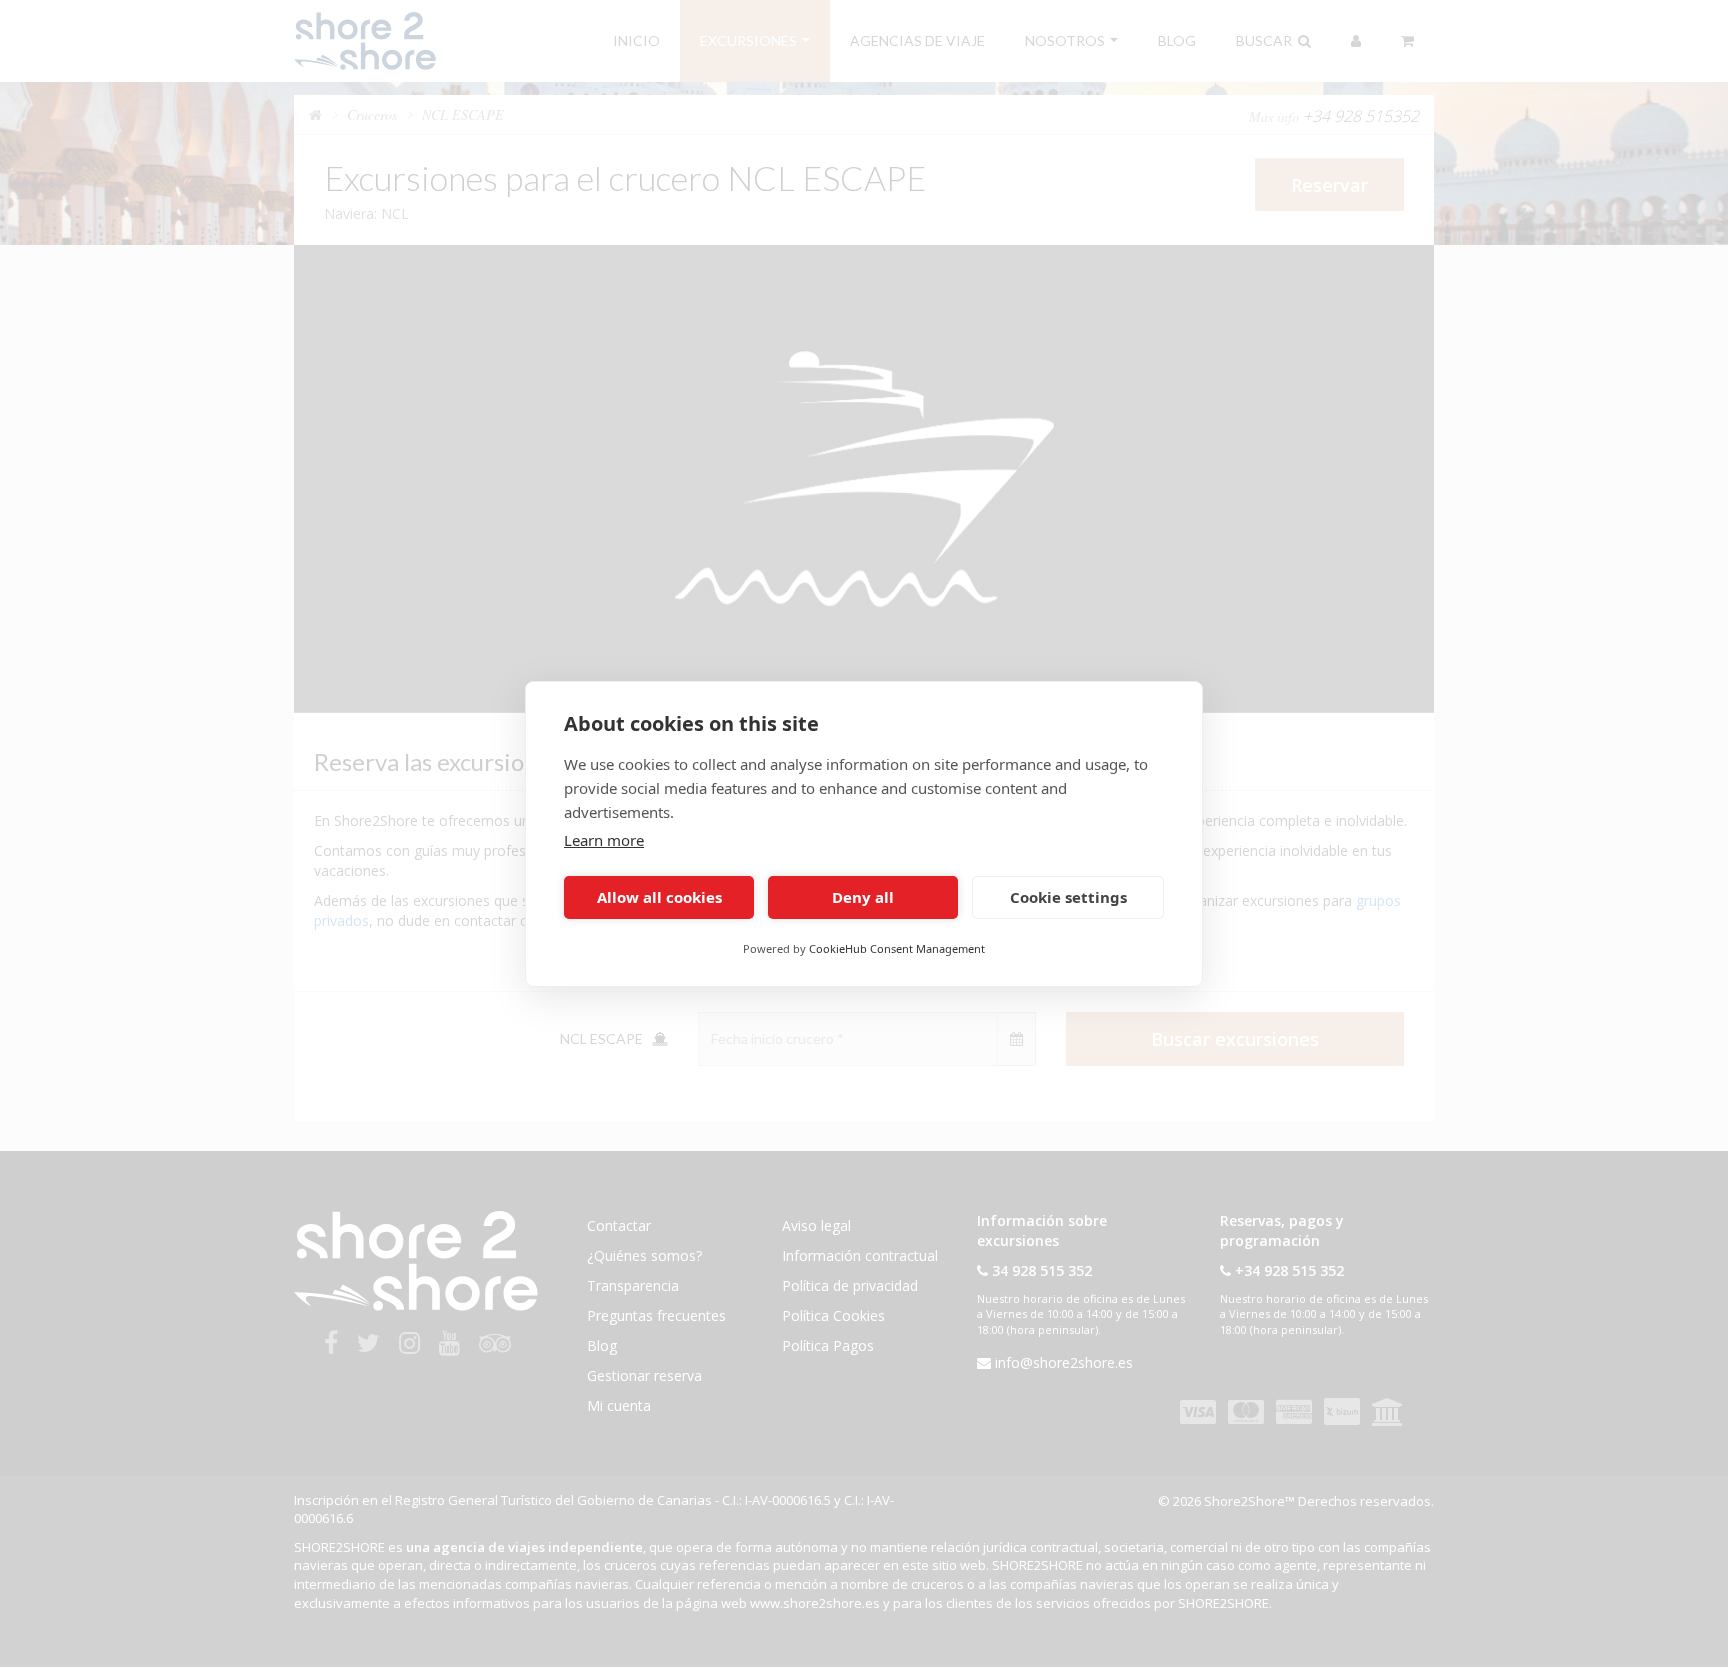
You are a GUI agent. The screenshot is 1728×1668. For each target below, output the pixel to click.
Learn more (604, 840)
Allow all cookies (659, 898)
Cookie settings (1068, 898)
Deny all (863, 898)
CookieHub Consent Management (897, 948)
